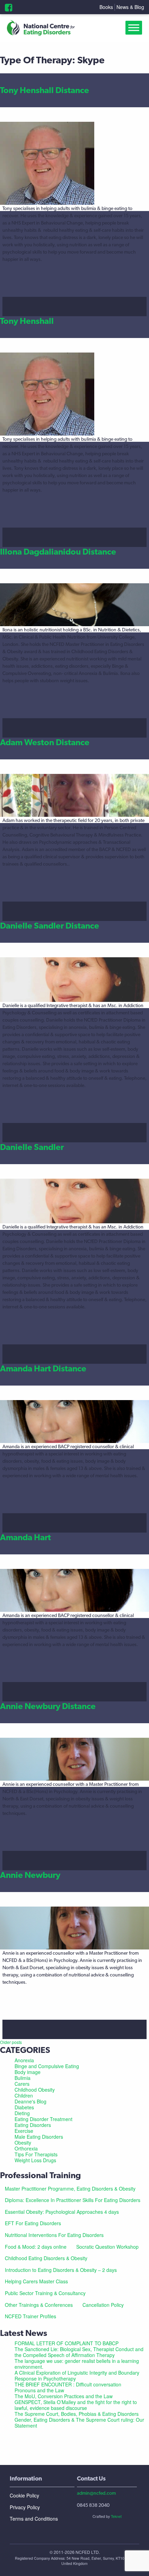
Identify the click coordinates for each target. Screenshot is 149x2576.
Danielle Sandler (32, 1147)
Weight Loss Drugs (35, 2160)
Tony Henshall (27, 321)
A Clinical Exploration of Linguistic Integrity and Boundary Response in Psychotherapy (77, 2376)
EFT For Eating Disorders (33, 2223)
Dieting (22, 2113)
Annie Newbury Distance (48, 1706)
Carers (22, 2084)
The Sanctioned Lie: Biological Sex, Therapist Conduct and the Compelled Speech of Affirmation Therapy (79, 2352)
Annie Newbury (30, 1875)
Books (106, 7)
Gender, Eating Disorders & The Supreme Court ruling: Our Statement (79, 2423)
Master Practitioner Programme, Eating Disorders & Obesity (70, 2189)
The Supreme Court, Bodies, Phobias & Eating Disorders (77, 2414)
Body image (28, 2072)
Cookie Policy (24, 2495)
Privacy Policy (25, 2507)
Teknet (116, 2516)
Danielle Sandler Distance (50, 926)
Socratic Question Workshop (107, 2247)
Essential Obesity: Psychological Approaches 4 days (62, 2212)
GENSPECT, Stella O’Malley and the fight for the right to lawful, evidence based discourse (76, 2405)
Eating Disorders (33, 2125)
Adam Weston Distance (45, 742)
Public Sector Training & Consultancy (45, 2293)
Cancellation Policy (103, 2305)
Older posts (11, 2042)
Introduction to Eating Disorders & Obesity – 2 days (61, 2270)
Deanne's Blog (30, 2101)
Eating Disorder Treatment (43, 2119)
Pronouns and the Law (39, 2390)
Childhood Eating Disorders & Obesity (46, 2258)
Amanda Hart (25, 1537)
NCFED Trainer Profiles (30, 2316)
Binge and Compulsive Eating (47, 2066)
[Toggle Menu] (135, 28)
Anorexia (24, 2060)
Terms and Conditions (34, 2519)
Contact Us (91, 2478)
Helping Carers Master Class (36, 2281)
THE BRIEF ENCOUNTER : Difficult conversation (68, 2384)
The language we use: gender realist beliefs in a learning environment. (77, 2364)
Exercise (24, 2131)
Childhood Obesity (35, 2090)
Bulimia (23, 2078)
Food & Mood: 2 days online (36, 2247)
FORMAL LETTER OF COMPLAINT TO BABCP (67, 2343)
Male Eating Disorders (39, 2137)
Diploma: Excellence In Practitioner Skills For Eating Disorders (73, 2200)
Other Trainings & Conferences (39, 2305)
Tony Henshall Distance (45, 90)
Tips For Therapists (36, 2154)
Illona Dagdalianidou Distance (58, 552)
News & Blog (130, 7)
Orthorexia (26, 2148)
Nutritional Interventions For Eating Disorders (54, 2235)
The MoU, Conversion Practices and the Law (64, 2396)
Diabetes (24, 2107)
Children (24, 2095)
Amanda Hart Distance (43, 1368)
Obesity (23, 2143)
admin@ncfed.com (96, 2493)
